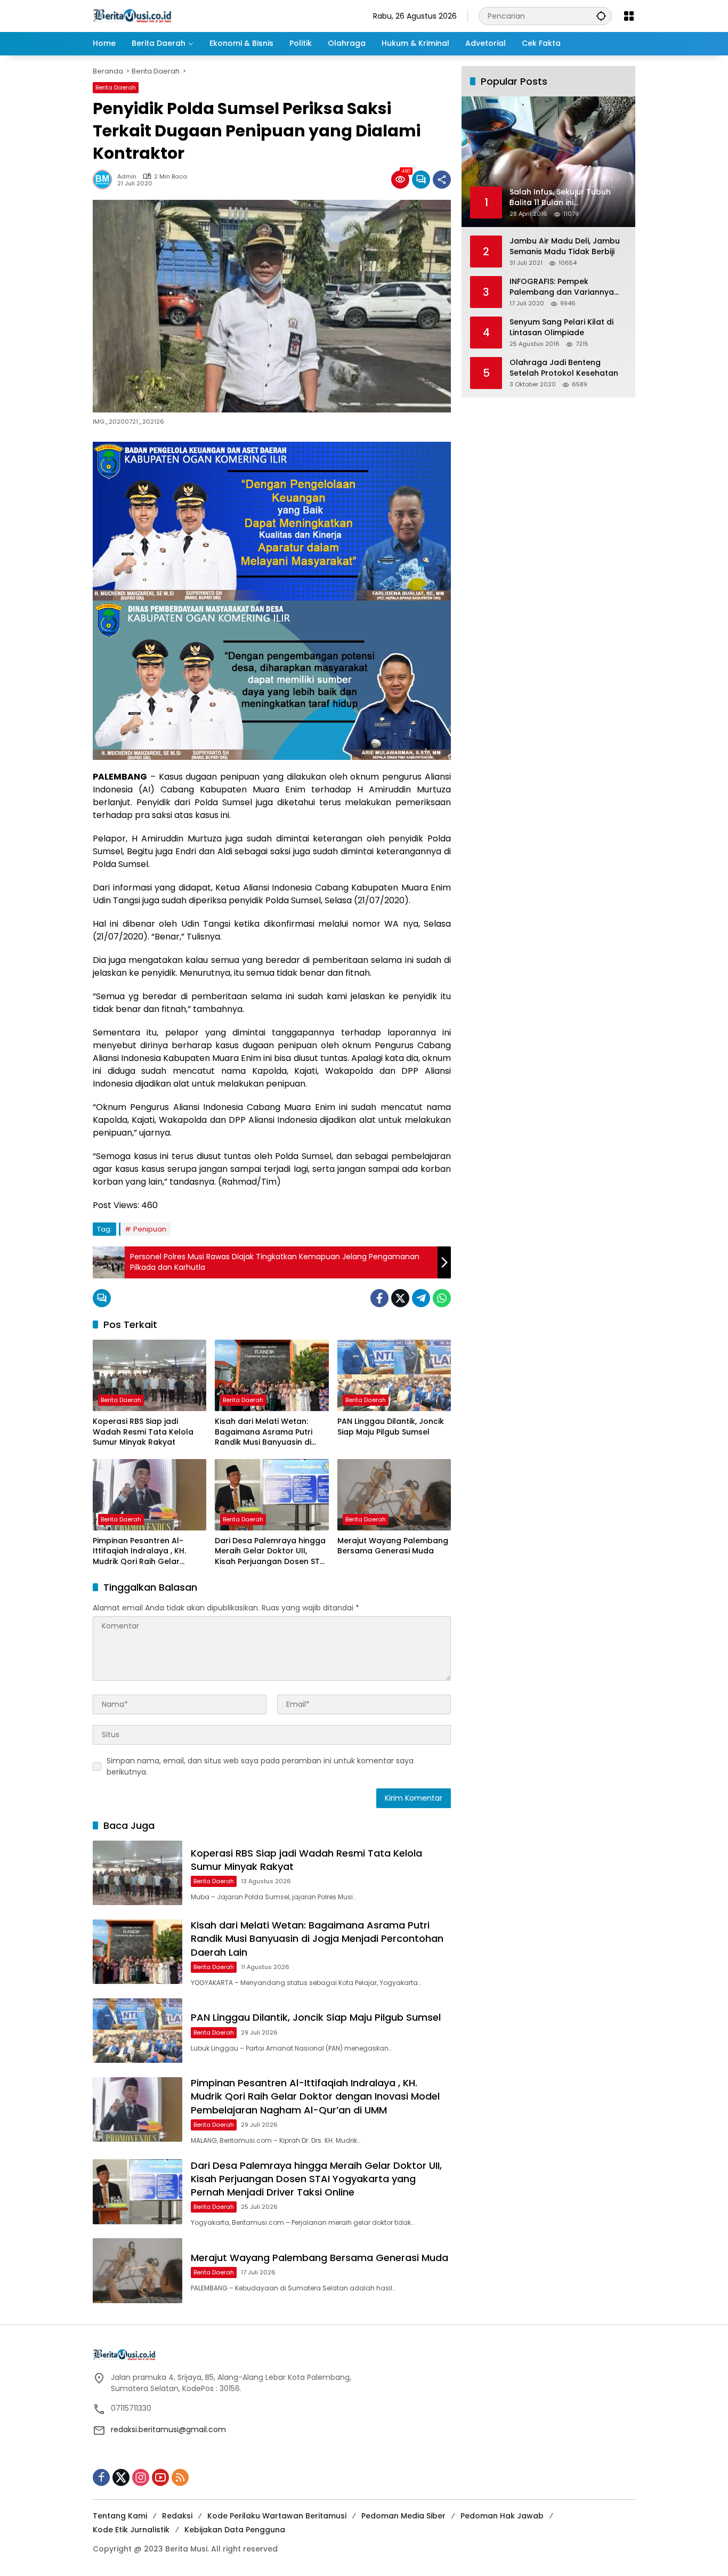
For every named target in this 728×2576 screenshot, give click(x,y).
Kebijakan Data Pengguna (235, 2530)
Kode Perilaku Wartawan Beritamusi (277, 2516)
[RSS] (180, 2477)
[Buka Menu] (629, 16)
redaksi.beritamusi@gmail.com (168, 2429)
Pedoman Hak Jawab (502, 2516)
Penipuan (150, 1229)
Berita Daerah (116, 87)
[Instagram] (141, 2477)
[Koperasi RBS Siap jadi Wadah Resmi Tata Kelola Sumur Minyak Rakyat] (149, 1375)
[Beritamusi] (132, 15)
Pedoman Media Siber (403, 2516)
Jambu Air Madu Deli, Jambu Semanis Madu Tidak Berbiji (565, 246)
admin (127, 177)
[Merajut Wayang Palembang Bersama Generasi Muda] (394, 1495)
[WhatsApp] (442, 1298)
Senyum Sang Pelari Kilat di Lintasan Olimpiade (561, 327)
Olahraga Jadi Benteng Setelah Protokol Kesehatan (564, 368)
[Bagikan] (442, 180)
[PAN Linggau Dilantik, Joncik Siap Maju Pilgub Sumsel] (394, 1375)
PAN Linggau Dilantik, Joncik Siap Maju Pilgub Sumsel (391, 1427)
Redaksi (177, 2516)
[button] (601, 16)
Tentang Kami (120, 2516)
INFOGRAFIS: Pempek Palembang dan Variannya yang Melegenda (562, 287)
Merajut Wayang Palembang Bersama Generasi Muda (393, 1546)
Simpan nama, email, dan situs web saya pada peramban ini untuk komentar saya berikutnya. (260, 1766)
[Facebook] (379, 1298)
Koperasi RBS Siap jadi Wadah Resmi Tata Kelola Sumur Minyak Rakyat (143, 1432)
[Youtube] (160, 2477)
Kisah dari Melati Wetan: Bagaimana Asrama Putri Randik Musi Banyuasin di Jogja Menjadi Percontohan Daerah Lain (268, 1432)
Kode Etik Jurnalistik (131, 2530)
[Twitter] (400, 1298)
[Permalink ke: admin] (105, 180)
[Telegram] (421, 1298)
